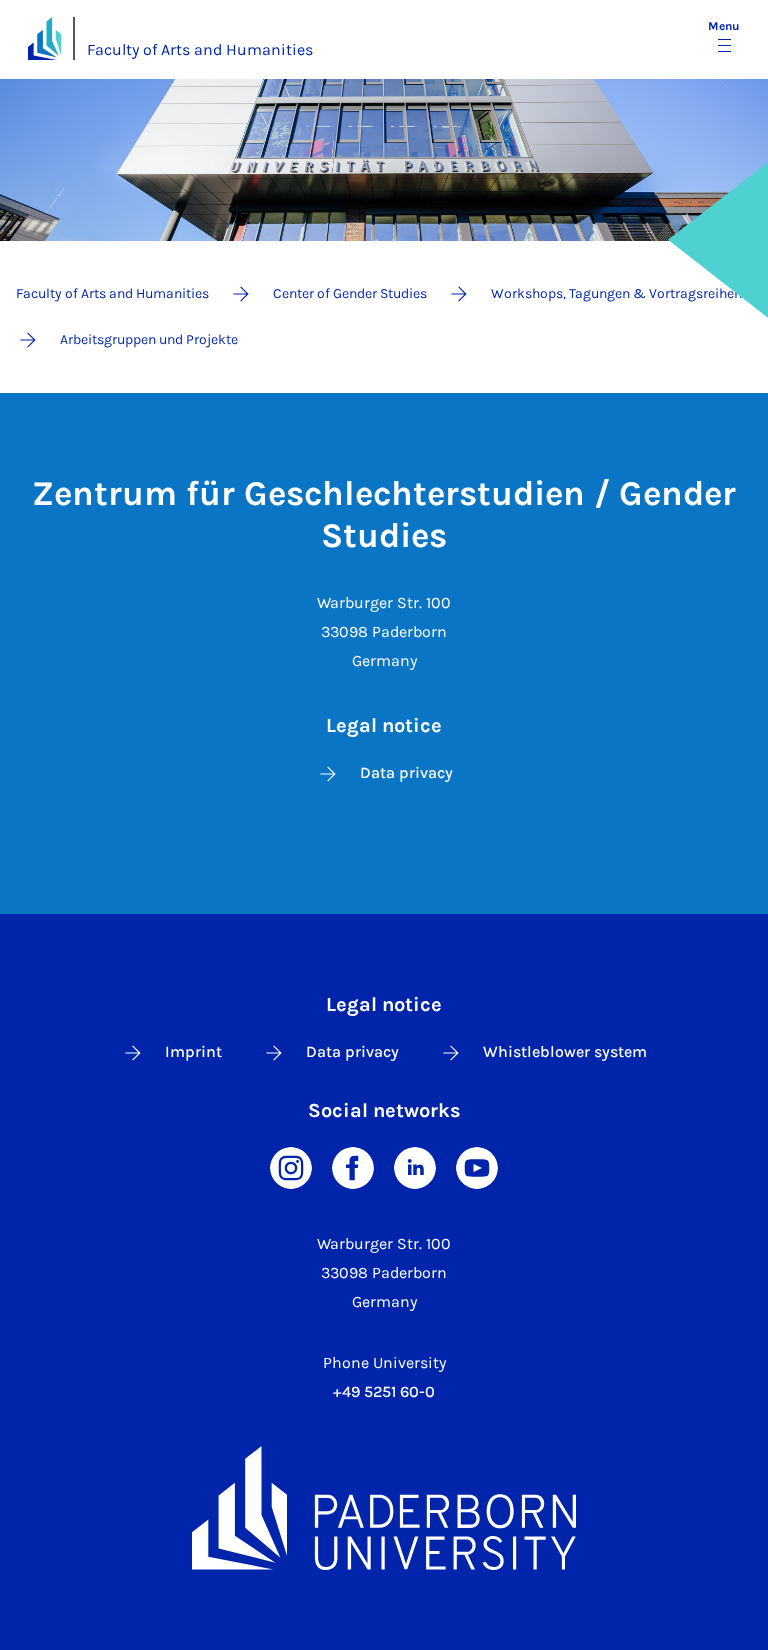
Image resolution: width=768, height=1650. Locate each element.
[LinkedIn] (415, 1166)
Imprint (193, 1051)
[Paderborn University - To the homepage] (44, 38)
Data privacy (406, 772)
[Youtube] (477, 1166)
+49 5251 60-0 (384, 1391)
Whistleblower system (565, 1051)
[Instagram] (291, 1166)
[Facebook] (353, 1166)
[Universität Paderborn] (384, 1508)
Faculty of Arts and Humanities (200, 49)
